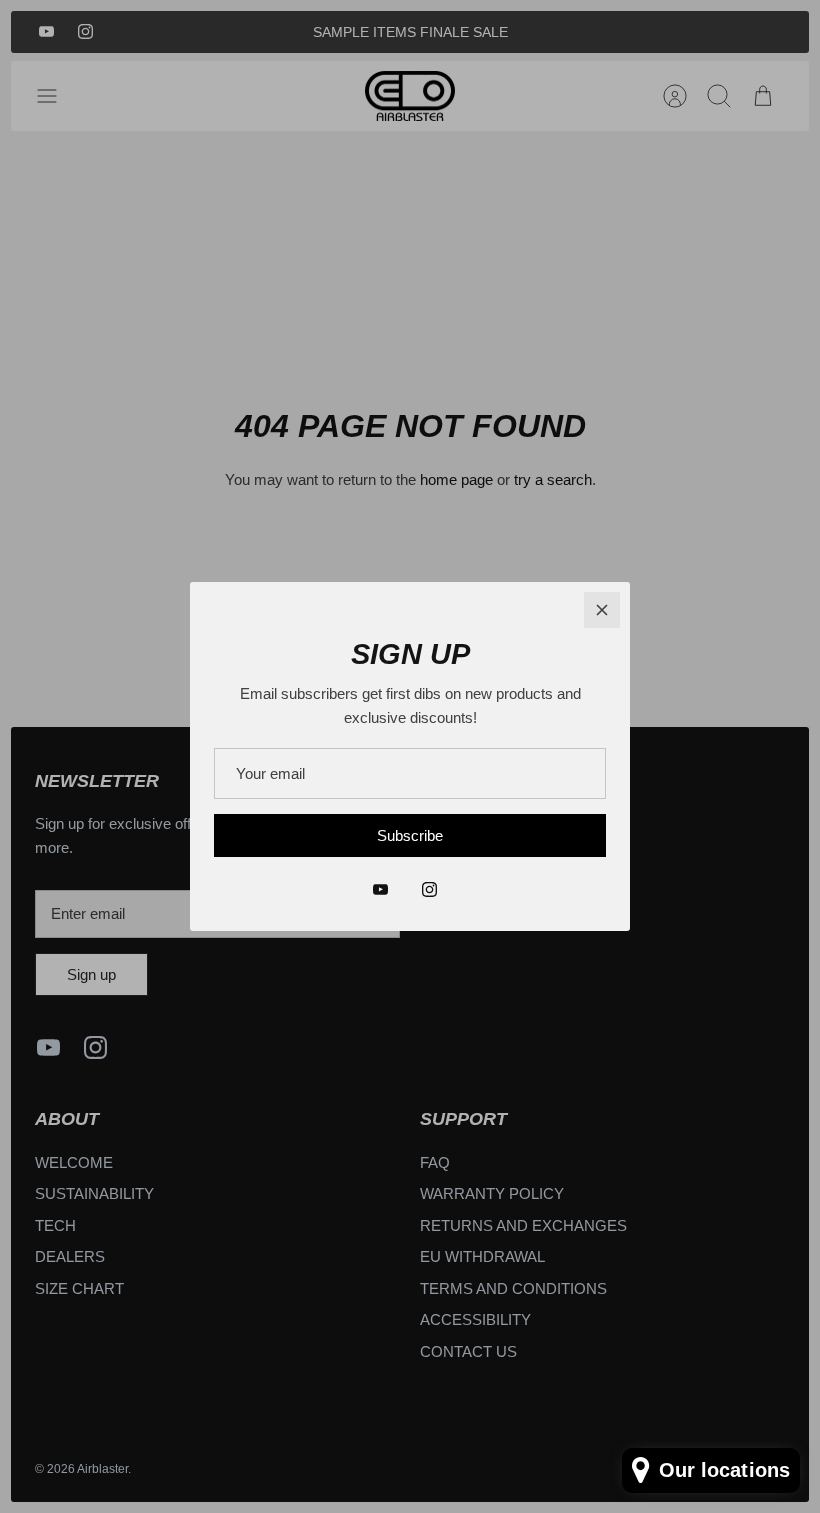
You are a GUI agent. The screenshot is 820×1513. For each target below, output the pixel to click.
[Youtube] (380, 889)
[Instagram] (429, 889)
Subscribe (410, 835)
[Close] (602, 610)
